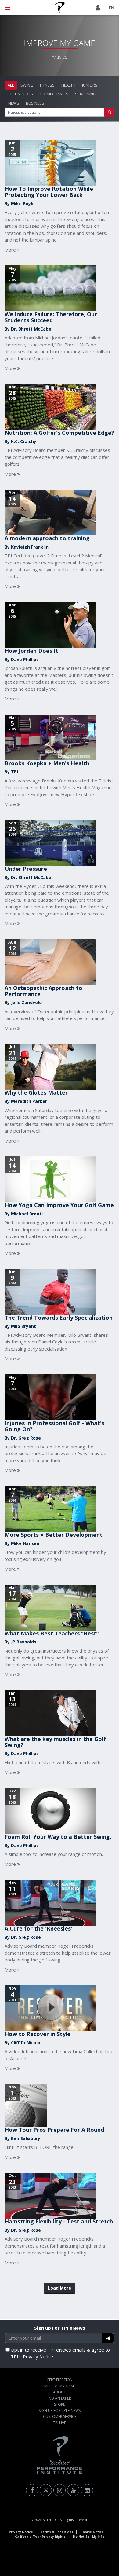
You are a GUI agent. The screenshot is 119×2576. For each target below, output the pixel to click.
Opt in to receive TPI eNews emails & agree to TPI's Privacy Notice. (60, 2353)
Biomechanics (54, 94)
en (112, 8)
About (60, 2392)
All (11, 85)
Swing (27, 85)
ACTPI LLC (50, 2520)
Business (35, 103)
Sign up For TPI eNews (60, 2328)
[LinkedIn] (87, 2490)
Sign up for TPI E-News (60, 2410)
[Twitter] (46, 2490)
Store (60, 2404)
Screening (86, 94)
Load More (60, 2288)
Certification (60, 2380)
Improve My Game (60, 2386)
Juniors (90, 85)
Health (68, 85)
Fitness (47, 85)
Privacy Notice (21, 2532)
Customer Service (60, 2417)
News (14, 103)
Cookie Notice (92, 2532)
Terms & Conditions (57, 2532)
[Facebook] (32, 2490)
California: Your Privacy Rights (40, 2537)
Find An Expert (60, 2398)
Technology (21, 94)
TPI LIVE (60, 2423)
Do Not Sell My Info (89, 2537)
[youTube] (73, 2490)
